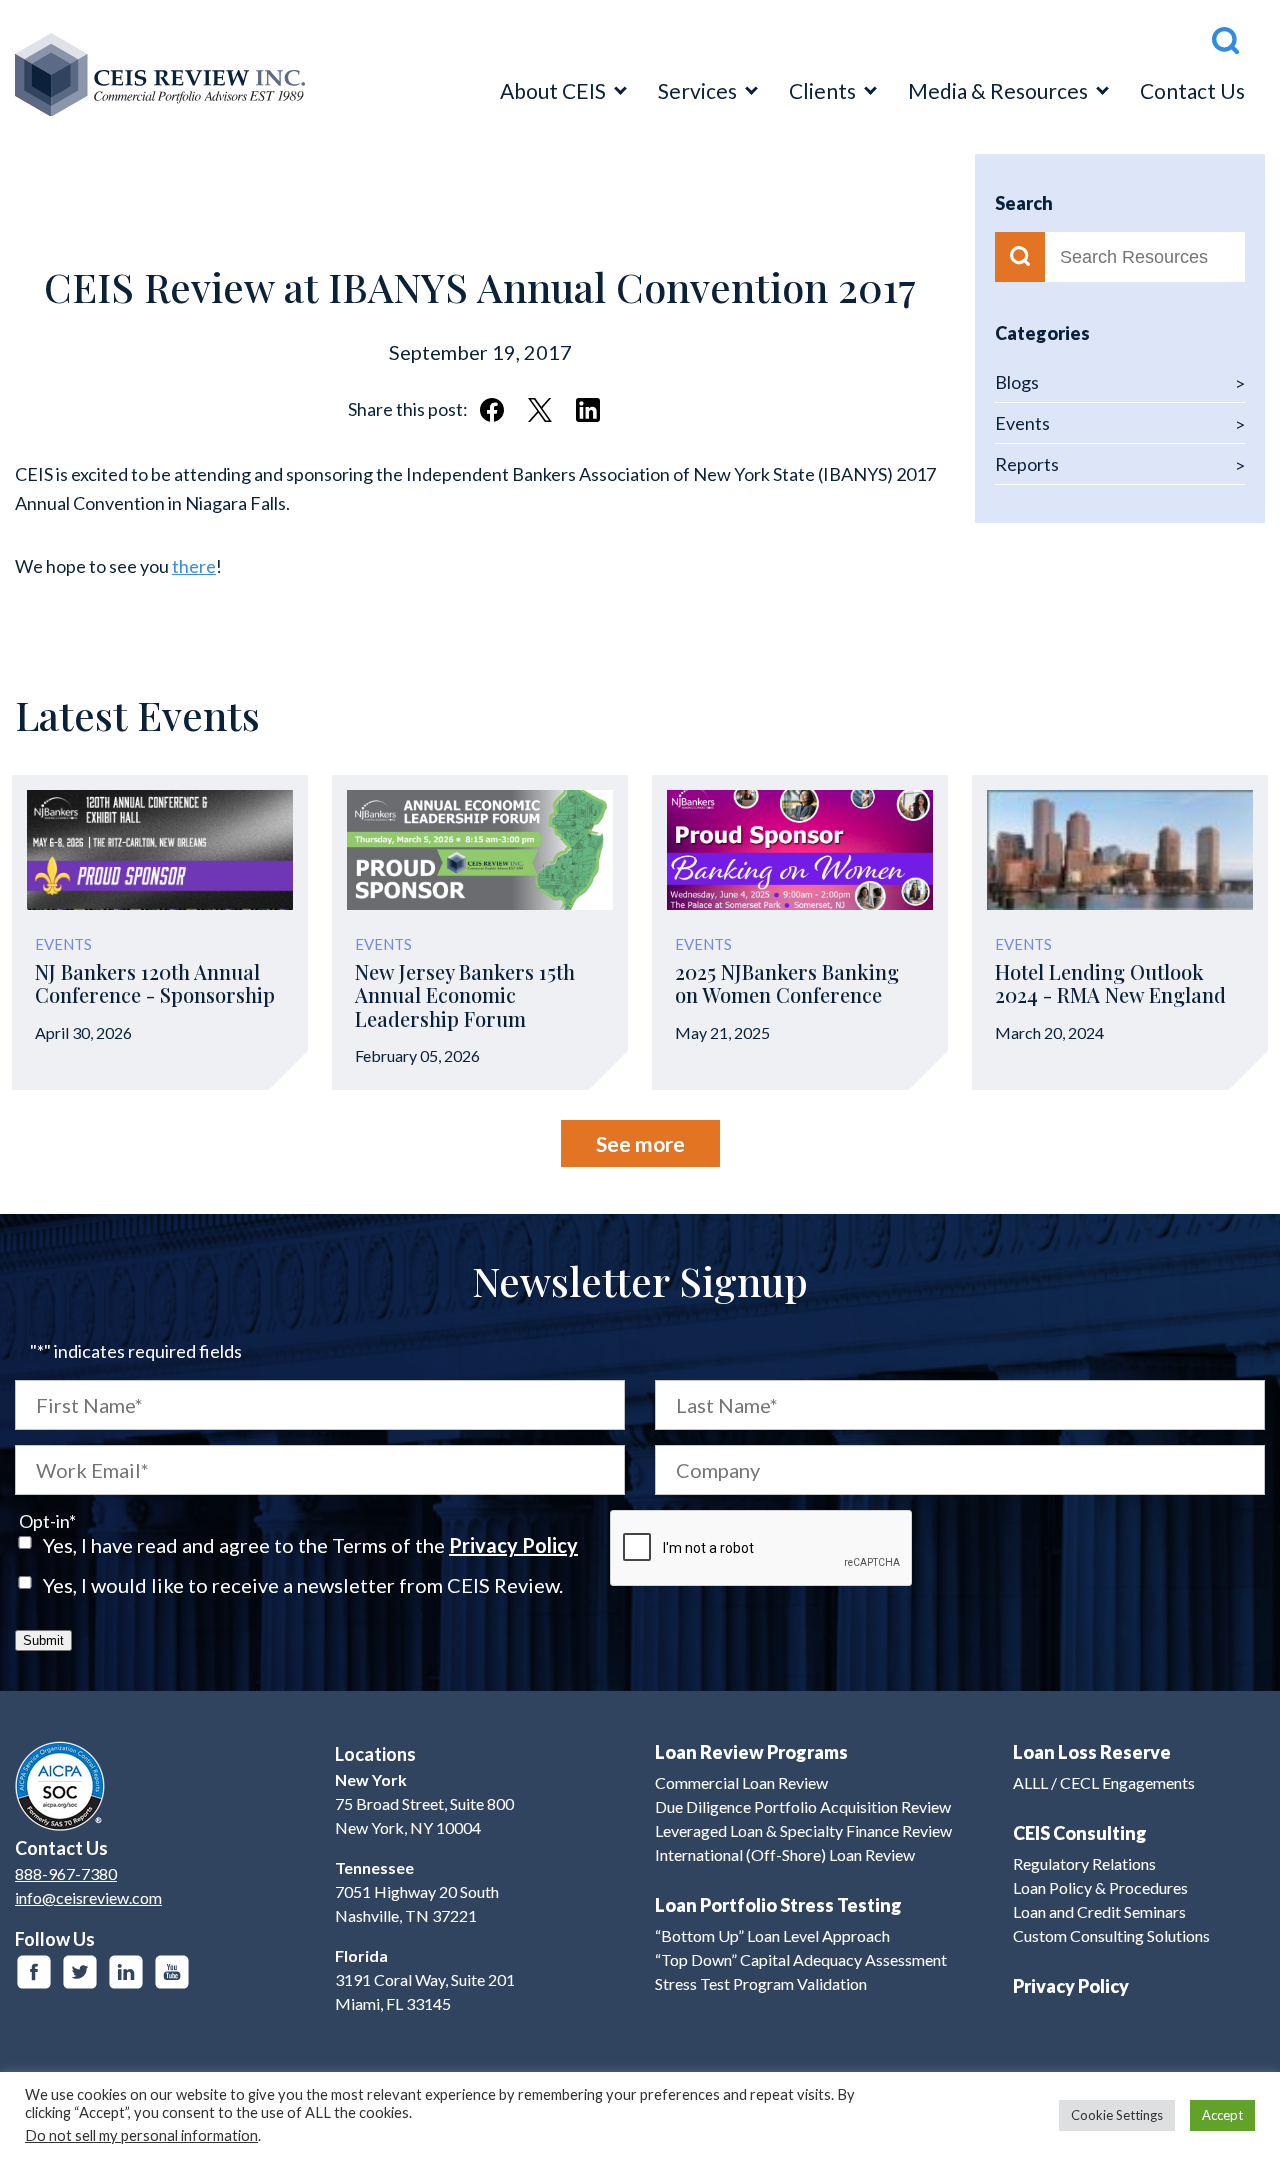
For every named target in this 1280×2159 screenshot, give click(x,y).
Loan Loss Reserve (1092, 1752)
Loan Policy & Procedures (1100, 1887)
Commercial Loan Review (741, 1782)
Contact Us (1192, 90)
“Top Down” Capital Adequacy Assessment (801, 1959)
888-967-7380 (66, 1873)
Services (697, 90)
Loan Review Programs (751, 1752)
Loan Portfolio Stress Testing (778, 1905)
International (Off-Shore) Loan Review (785, 1854)
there (194, 566)
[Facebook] (34, 1972)
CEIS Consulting (1080, 1833)
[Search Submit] (1020, 257)
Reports (1027, 464)
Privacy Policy (513, 1545)
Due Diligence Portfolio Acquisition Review (803, 1806)
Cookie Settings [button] (1117, 2115)
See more (640, 1143)
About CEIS (553, 90)
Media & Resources (998, 90)
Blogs (1017, 382)
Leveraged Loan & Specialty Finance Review (803, 1830)
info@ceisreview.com (88, 1897)
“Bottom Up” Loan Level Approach (772, 1935)
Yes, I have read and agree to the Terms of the (310, 1545)
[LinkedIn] (126, 1972)
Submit (43, 1640)
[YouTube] (172, 1972)
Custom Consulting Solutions (1111, 1935)
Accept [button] (1222, 2115)
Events (1022, 423)
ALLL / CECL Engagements (1104, 1782)
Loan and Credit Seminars (1099, 1911)
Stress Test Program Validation (761, 1983)
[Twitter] (80, 1972)
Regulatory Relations (1084, 1863)
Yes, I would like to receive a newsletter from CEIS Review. (303, 1585)
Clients (822, 90)
